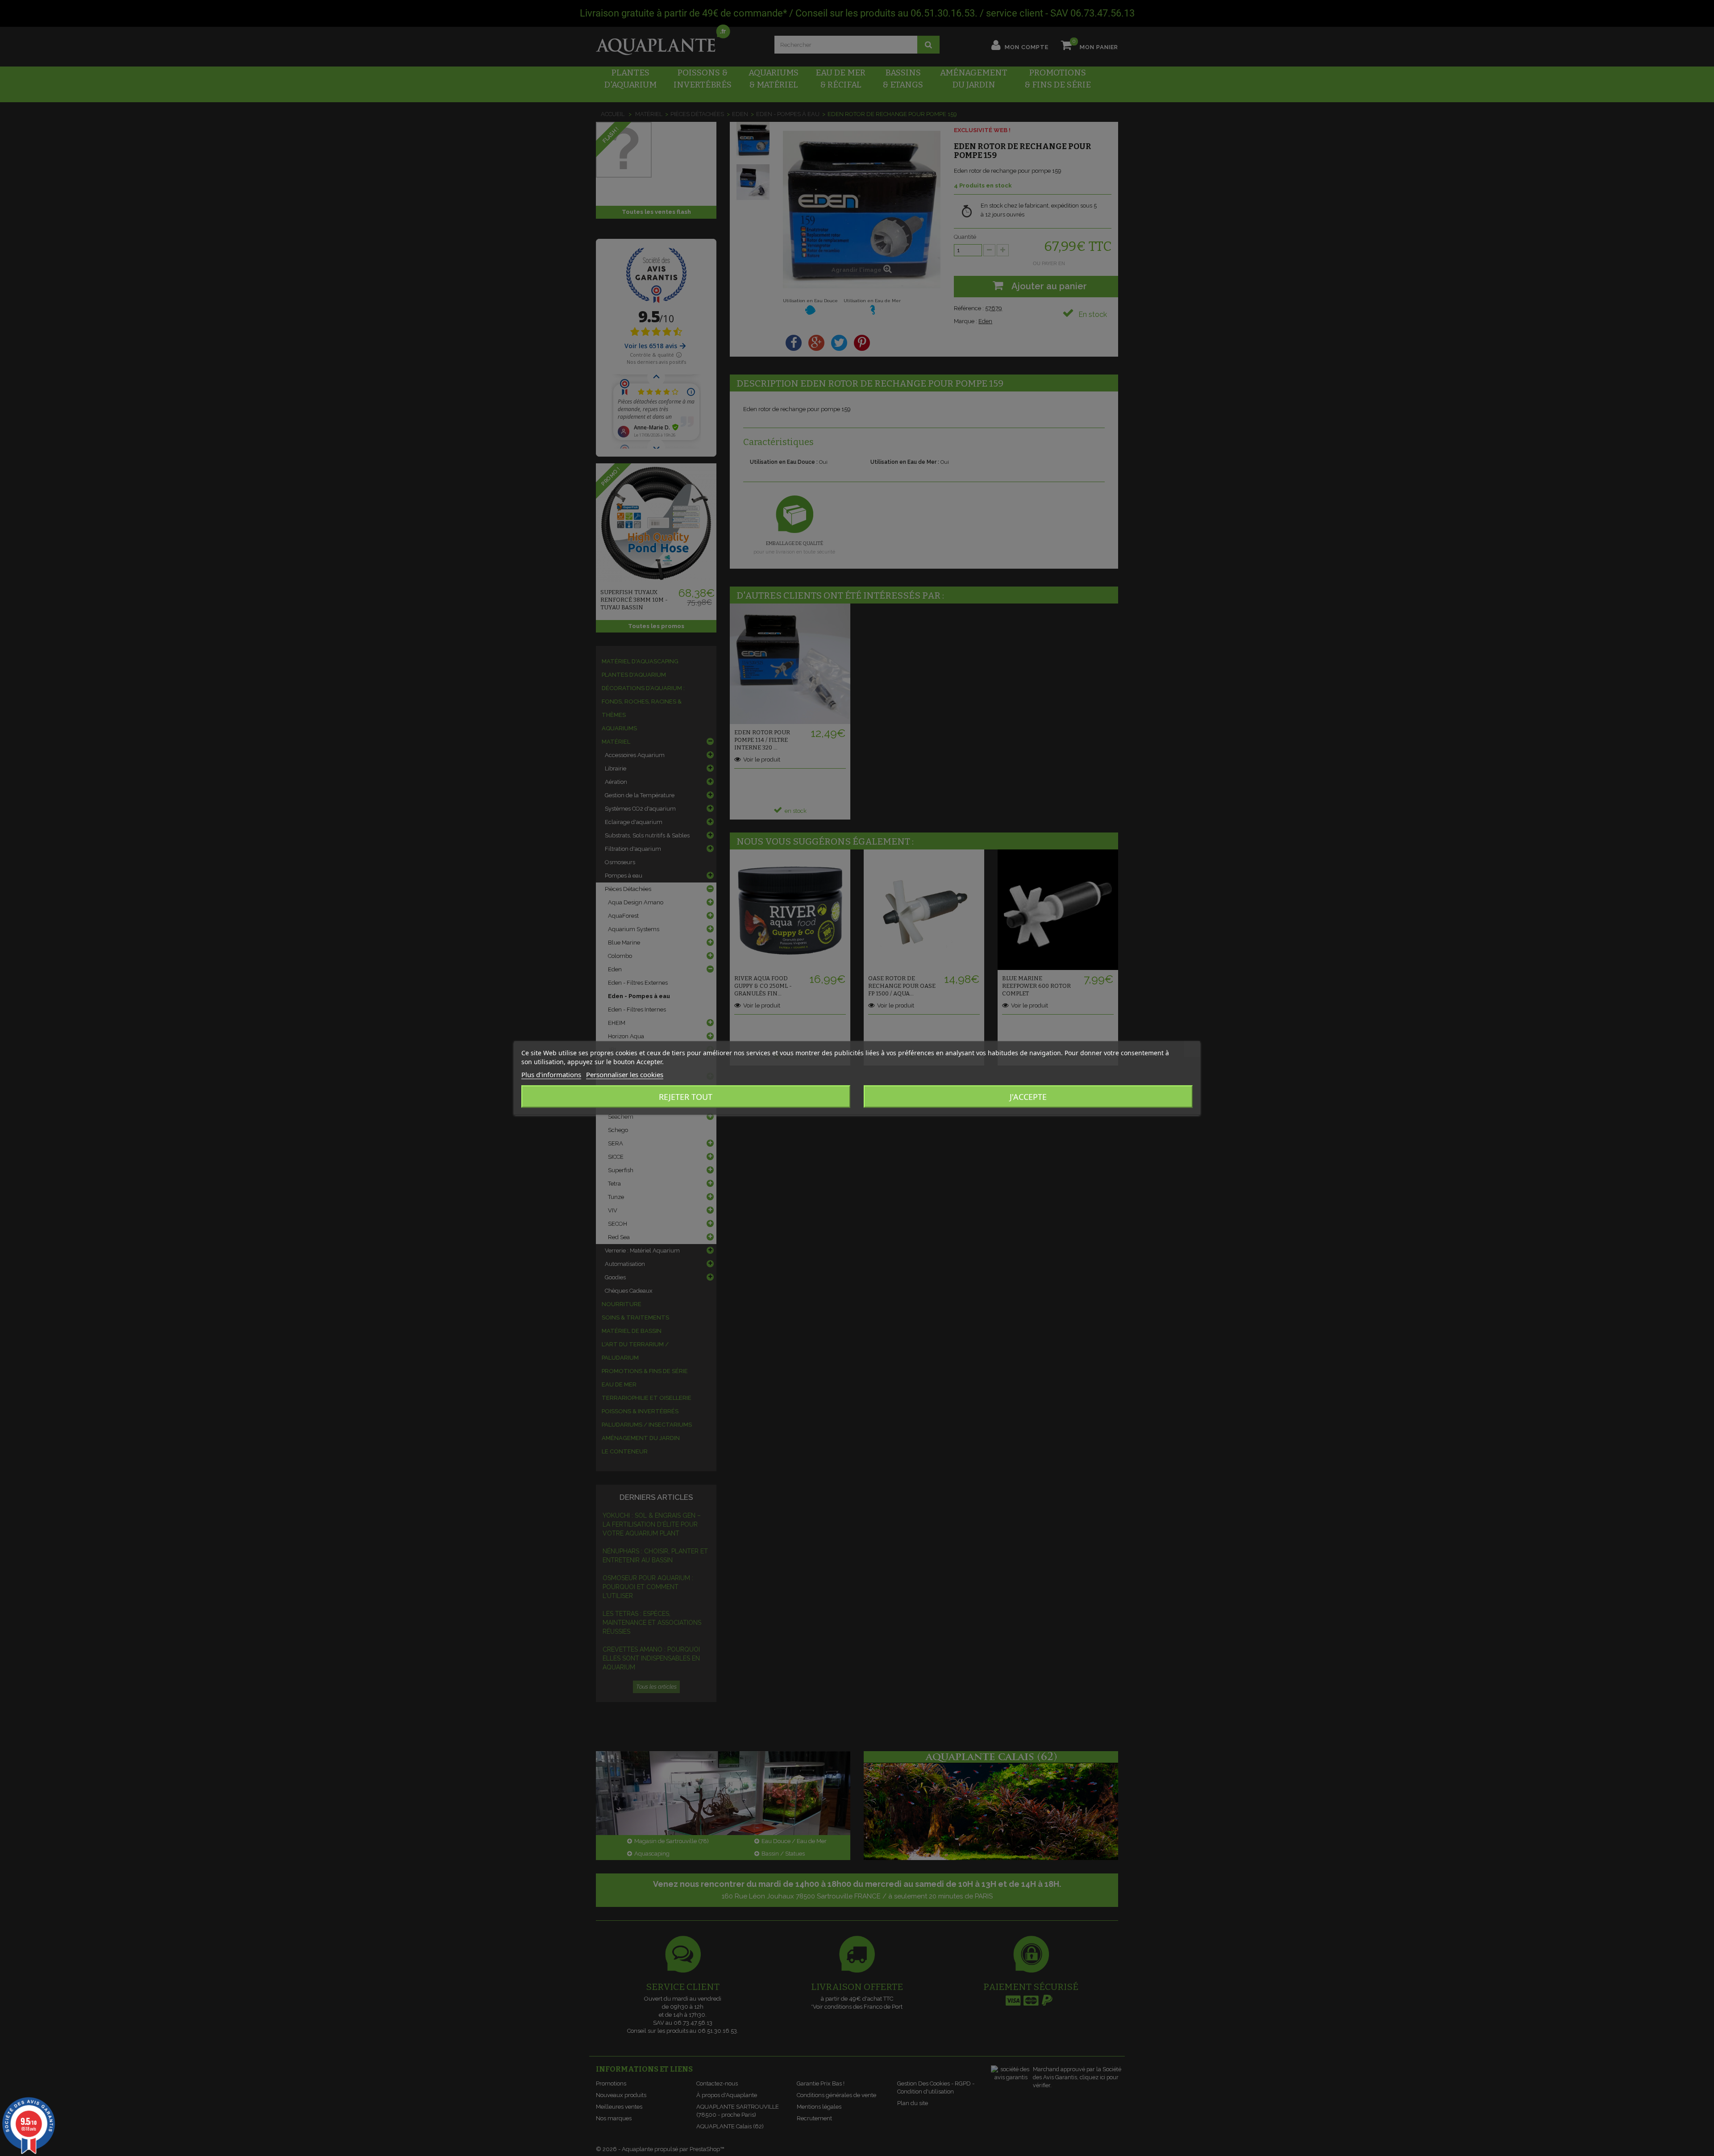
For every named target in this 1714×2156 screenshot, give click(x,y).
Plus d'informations (551, 1074)
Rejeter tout (686, 1097)
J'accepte (1028, 1097)
